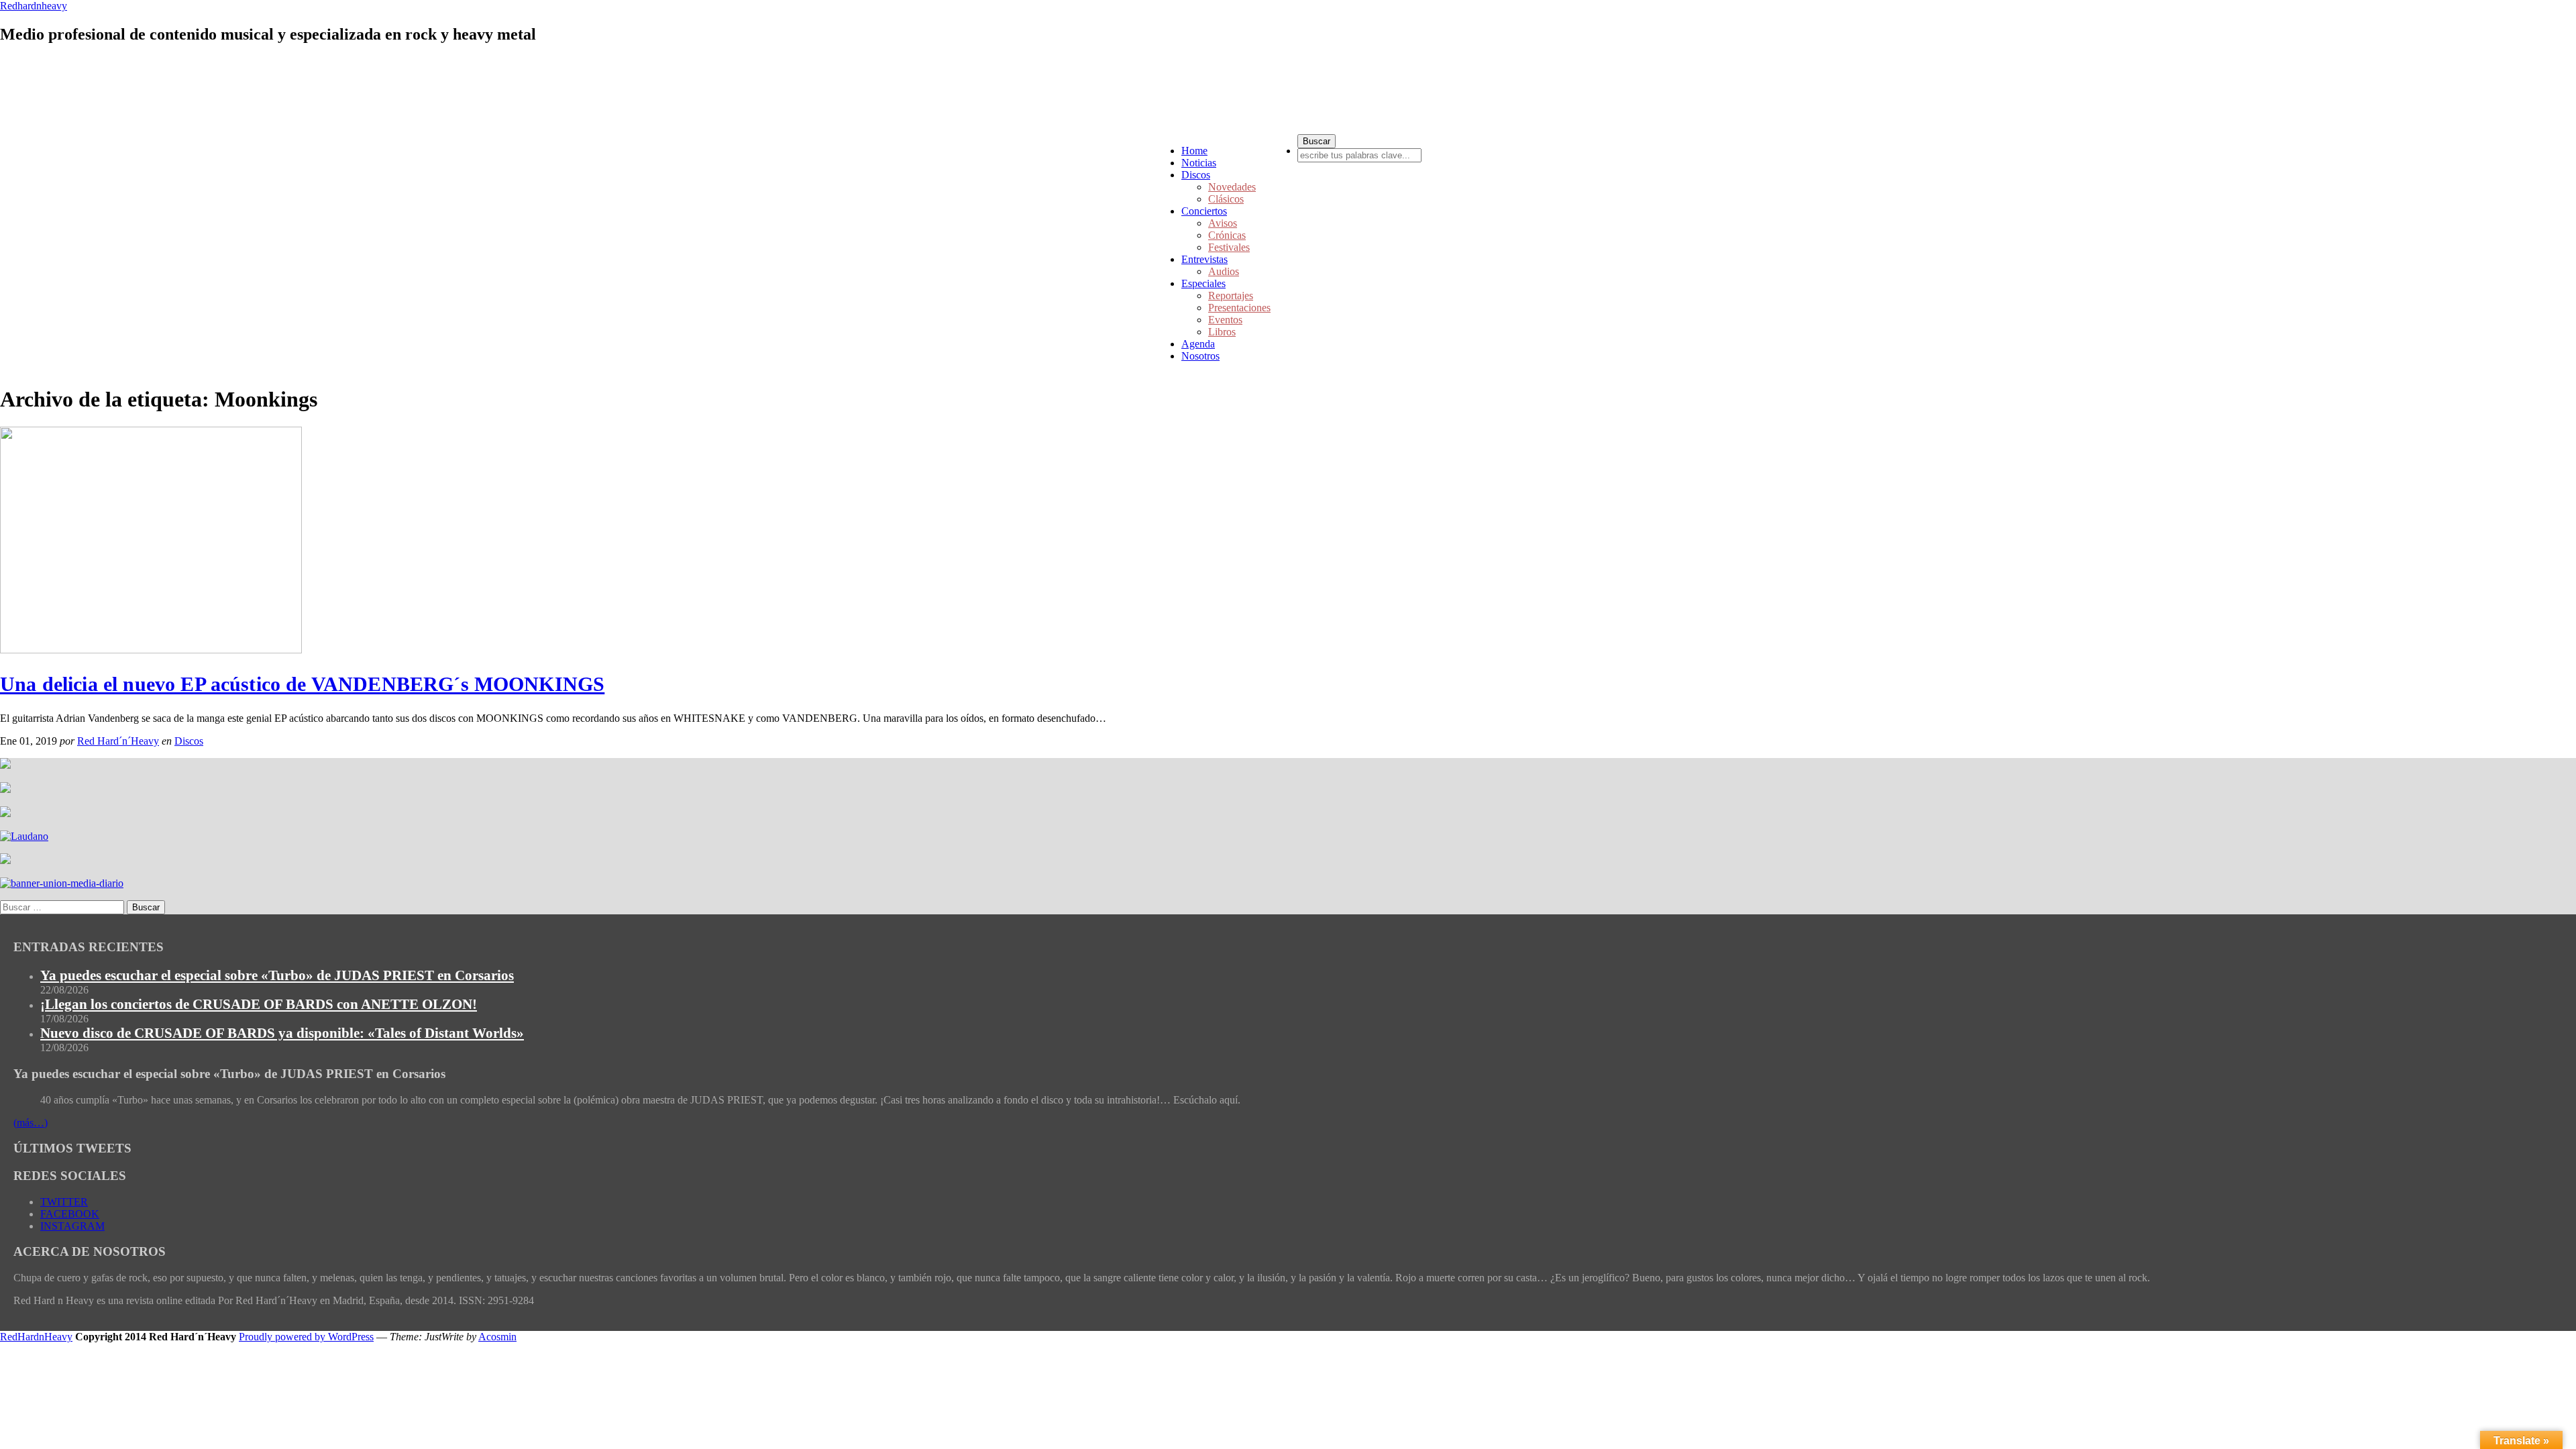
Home (1194, 151)
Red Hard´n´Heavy (118, 741)
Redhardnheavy (34, 6)
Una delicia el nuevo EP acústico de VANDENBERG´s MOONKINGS (302, 684)
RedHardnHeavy (36, 1337)
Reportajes (1231, 296)
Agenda (1198, 344)
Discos (1196, 175)
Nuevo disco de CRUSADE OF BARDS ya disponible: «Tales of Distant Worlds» (282, 1033)
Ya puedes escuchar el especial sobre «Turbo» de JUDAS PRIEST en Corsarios (277, 975)
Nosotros (1200, 356)
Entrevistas (1204, 259)
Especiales (1203, 283)
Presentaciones (1239, 308)
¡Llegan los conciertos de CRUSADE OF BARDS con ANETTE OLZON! (259, 1004)
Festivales (1229, 247)
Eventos (1225, 320)
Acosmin (497, 1337)
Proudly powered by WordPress (306, 1337)
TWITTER (64, 1202)
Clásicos (1226, 199)
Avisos (1223, 223)
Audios (1224, 271)
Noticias (1199, 163)
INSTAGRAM (72, 1226)
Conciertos (1204, 211)
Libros (1222, 332)
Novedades (1232, 187)
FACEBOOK (70, 1214)
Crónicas (1227, 235)
